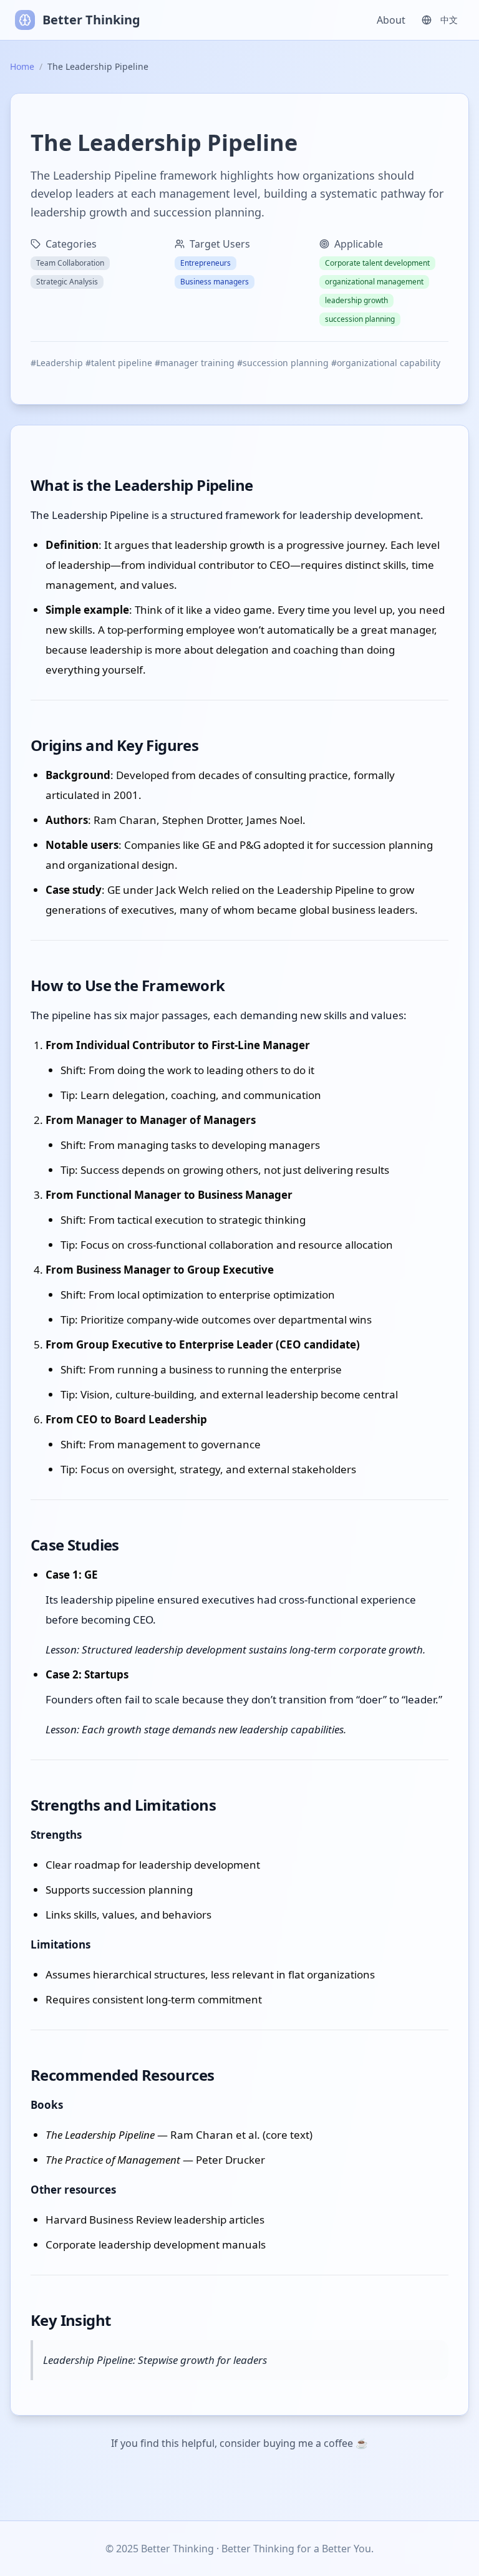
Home (22, 66)
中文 (449, 20)
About (391, 20)
